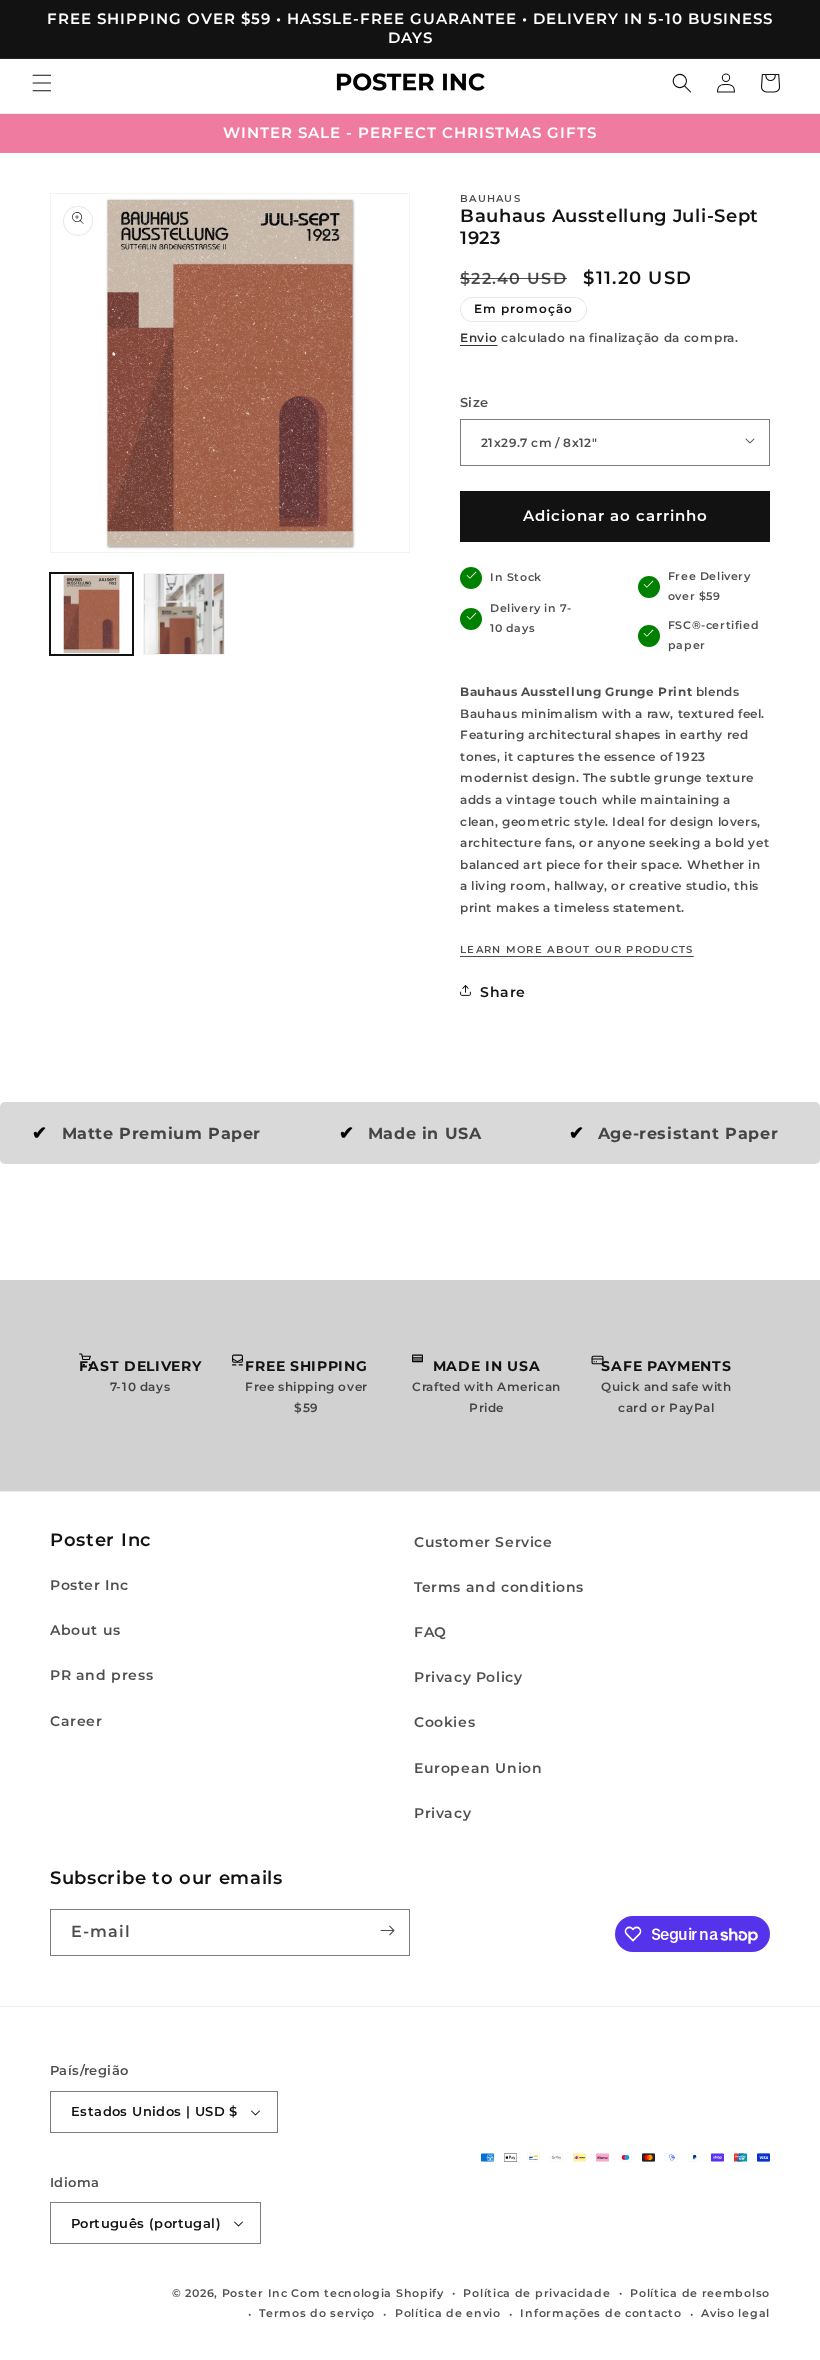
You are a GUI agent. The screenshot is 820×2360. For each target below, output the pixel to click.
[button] (42, 86)
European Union (478, 1768)
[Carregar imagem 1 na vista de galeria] (91, 614)
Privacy (442, 1813)
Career (76, 1721)
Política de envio (448, 2313)
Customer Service (483, 1542)
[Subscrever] (387, 1932)
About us (85, 1630)
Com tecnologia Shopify (367, 2293)
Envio (479, 337)
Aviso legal (735, 2313)
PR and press (101, 1675)
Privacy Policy (468, 1677)
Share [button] (503, 992)
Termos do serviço (317, 2313)
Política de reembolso (700, 2293)
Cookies (444, 1722)
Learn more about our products (577, 949)
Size (474, 402)
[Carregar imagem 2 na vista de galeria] (184, 614)
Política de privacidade (536, 2293)
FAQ (430, 1632)
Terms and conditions (499, 1587)
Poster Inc (89, 1585)
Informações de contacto (600, 2313)
